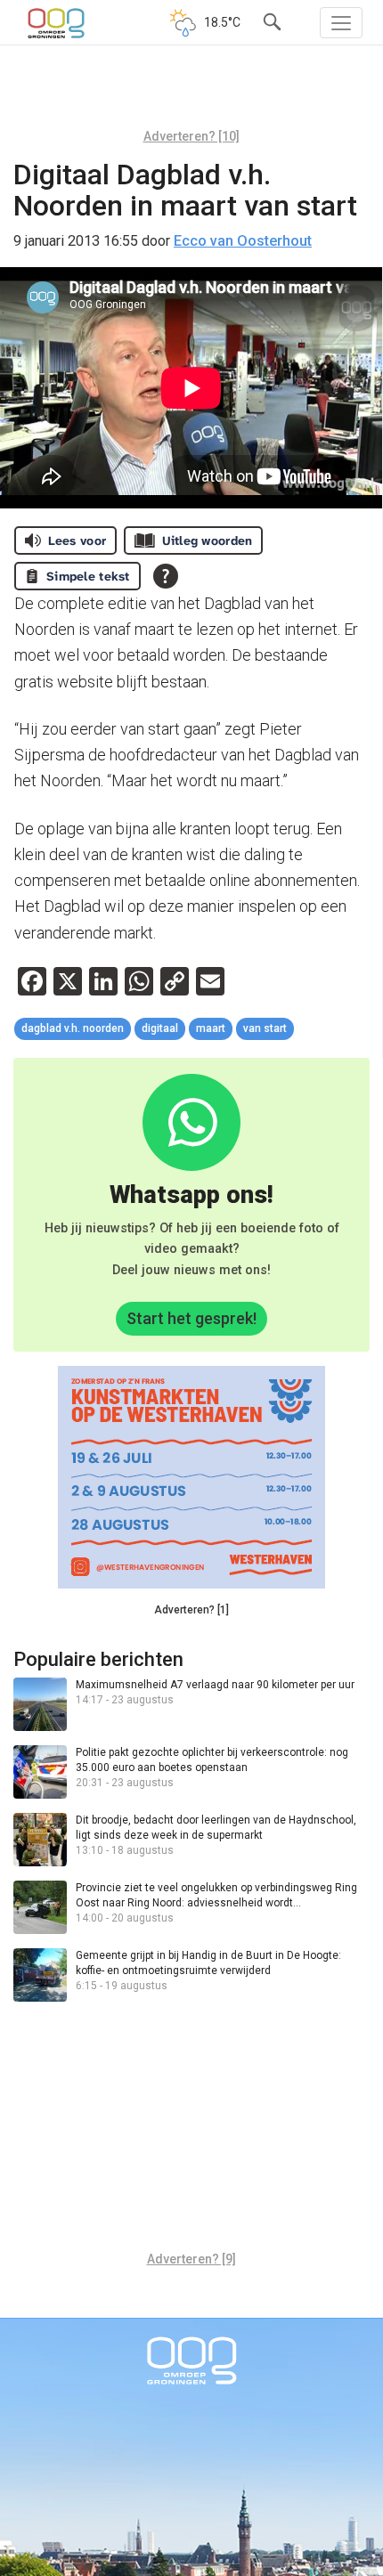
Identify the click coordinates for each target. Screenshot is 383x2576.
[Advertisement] (191, 93)
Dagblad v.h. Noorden (73, 1028)
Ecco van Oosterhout (243, 241)
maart (211, 1028)
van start (265, 1028)
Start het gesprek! (191, 1318)
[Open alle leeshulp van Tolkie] (166, 576)
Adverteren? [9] (191, 2259)
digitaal (160, 1028)
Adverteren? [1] (191, 1610)
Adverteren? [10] (191, 136)
